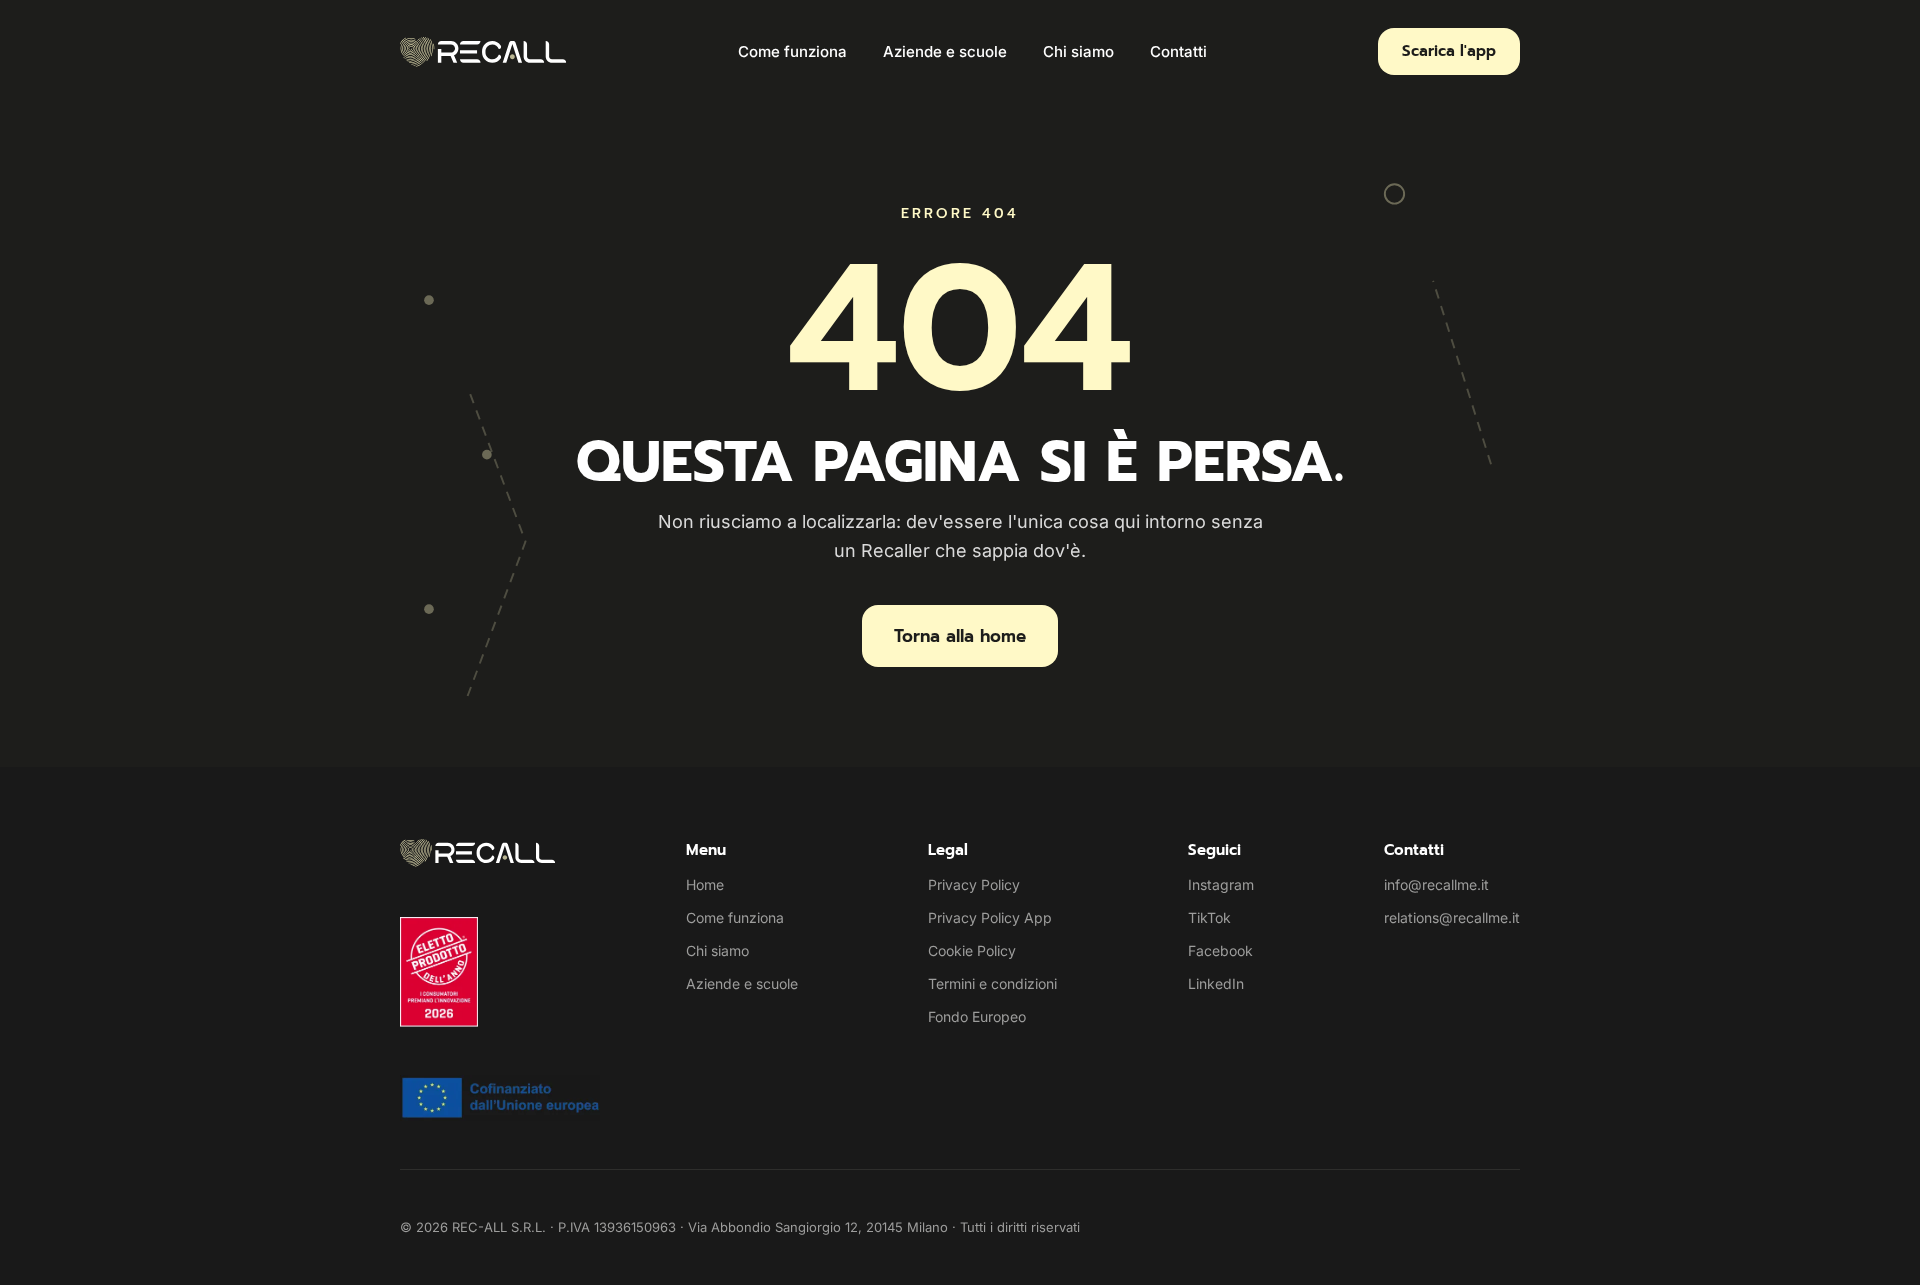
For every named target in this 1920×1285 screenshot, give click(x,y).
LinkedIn (1216, 983)
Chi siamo (1078, 51)
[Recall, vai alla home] (483, 52)
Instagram (1221, 884)
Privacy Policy (974, 884)
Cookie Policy (972, 950)
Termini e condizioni (992, 983)
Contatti (1178, 51)
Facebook (1220, 950)
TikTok (1209, 917)
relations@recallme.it (1452, 917)
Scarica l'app (1449, 51)
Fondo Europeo (977, 1016)
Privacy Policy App (990, 917)
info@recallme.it (1436, 884)
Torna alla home (960, 636)
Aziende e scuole (945, 51)
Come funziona (792, 51)
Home (705, 884)
